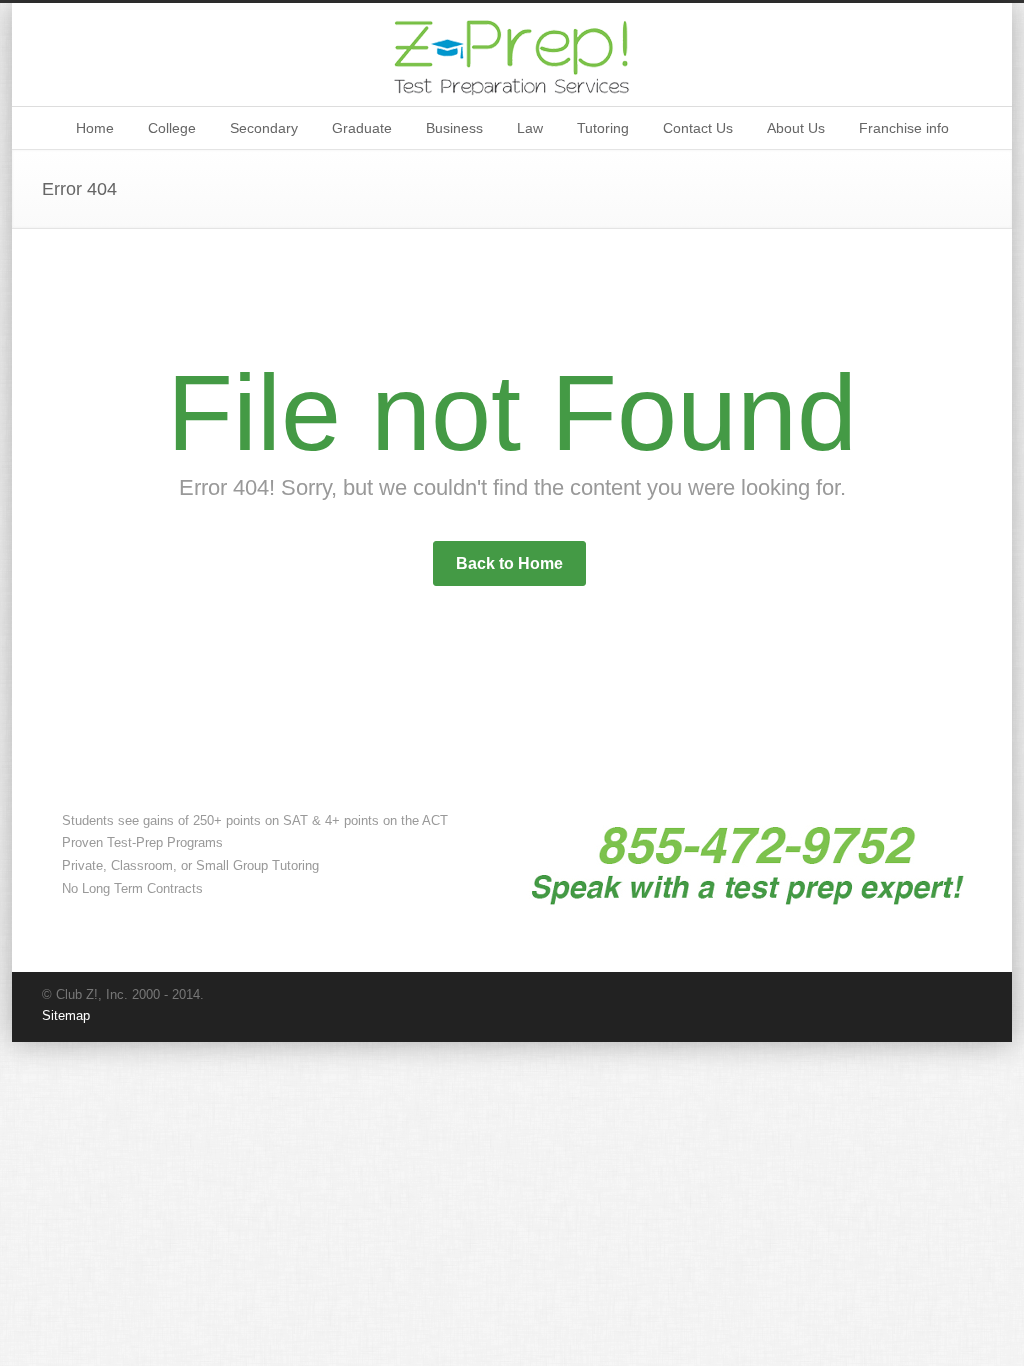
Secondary (264, 128)
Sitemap (66, 1015)
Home (95, 128)
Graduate (362, 128)
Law (530, 128)
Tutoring (603, 128)
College (172, 128)
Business (454, 128)
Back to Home (509, 563)
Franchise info (904, 128)
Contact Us (698, 128)
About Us (796, 128)
